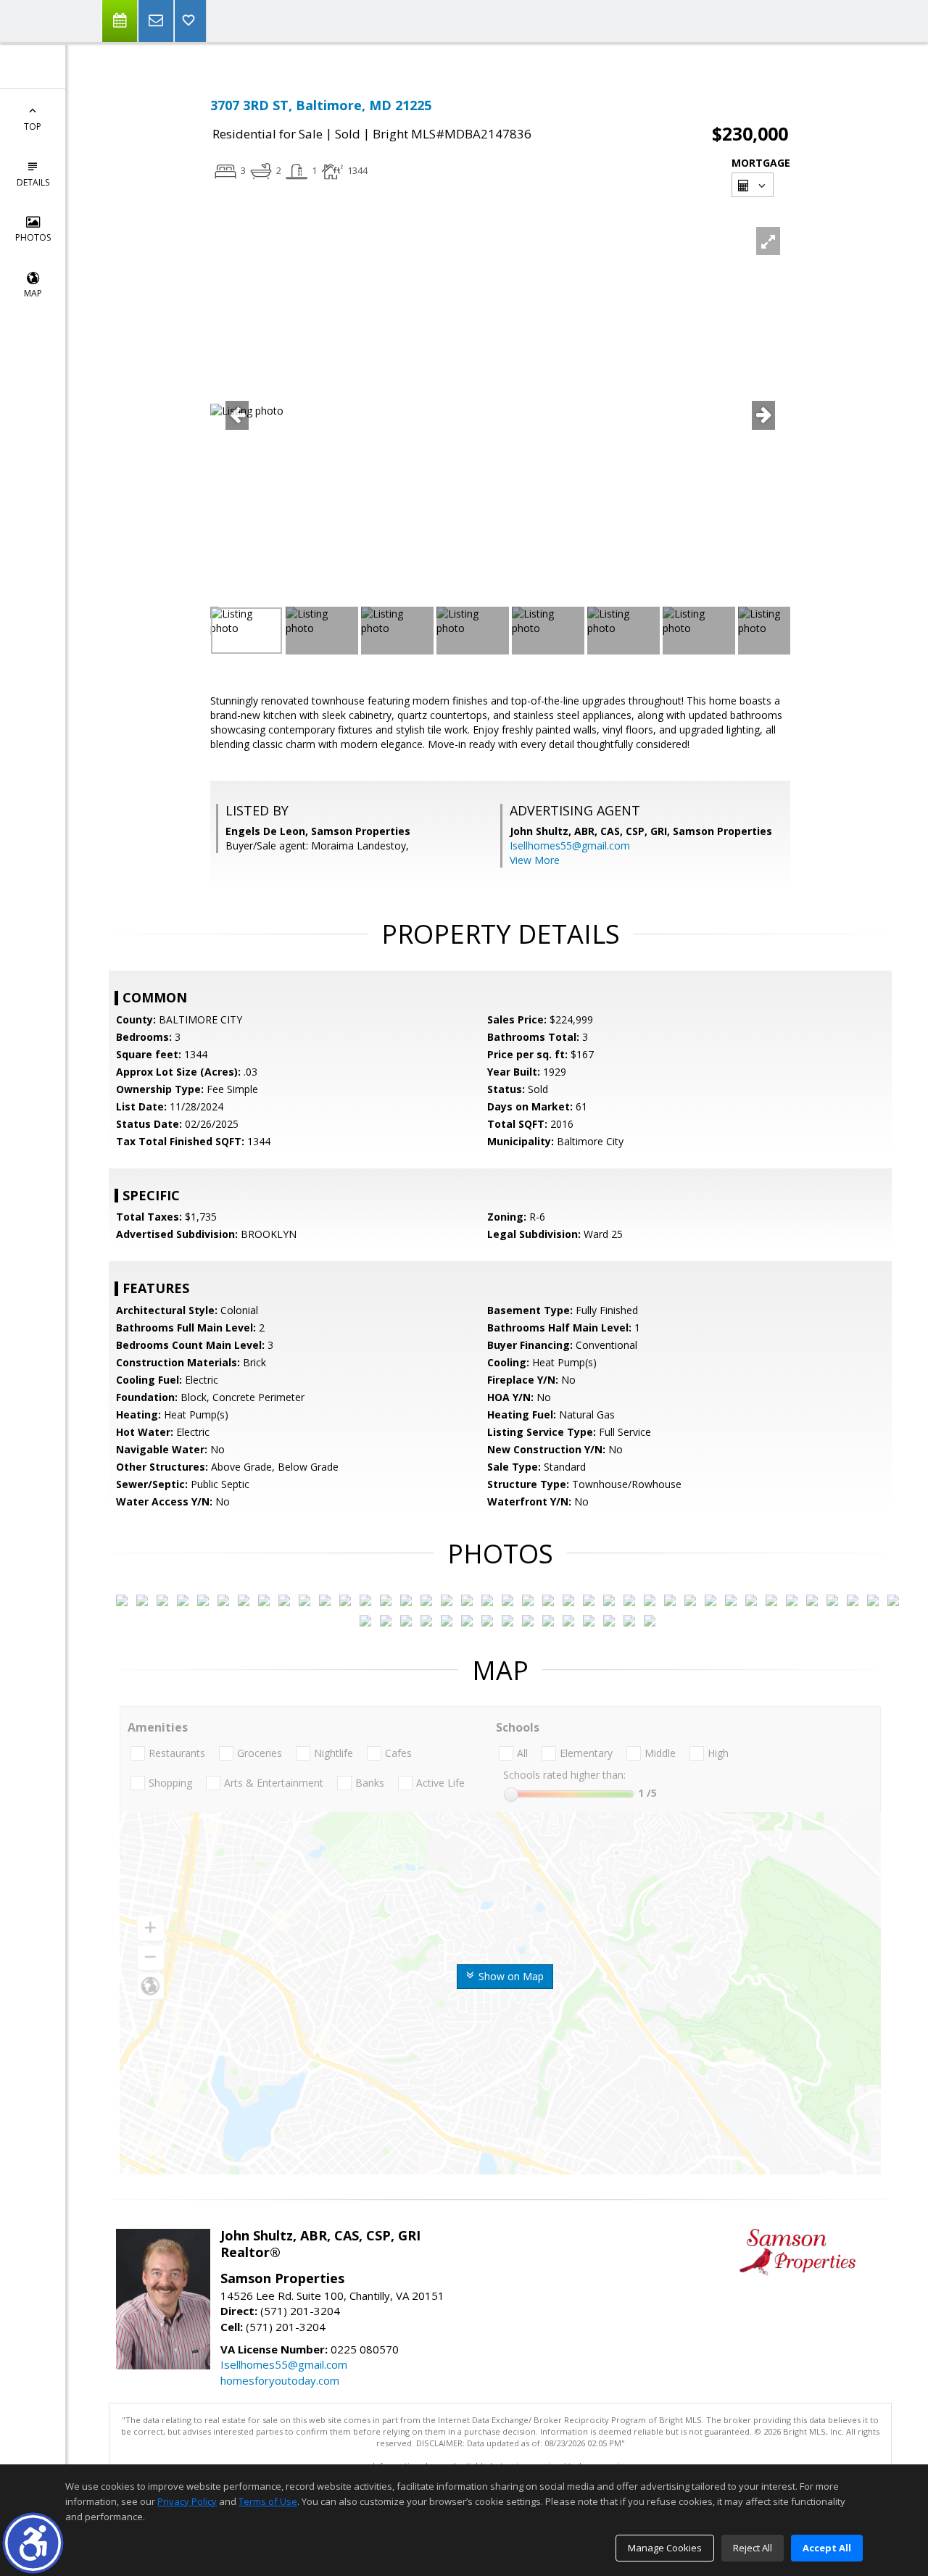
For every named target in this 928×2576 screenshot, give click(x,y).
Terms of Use (268, 2501)
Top (33, 126)
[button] (33, 2543)
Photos (33, 237)
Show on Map (510, 1976)
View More (535, 860)
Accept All (827, 2548)
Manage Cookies (665, 2548)
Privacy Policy (187, 2501)
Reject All (753, 2548)
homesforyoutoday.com (280, 2380)
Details (33, 182)
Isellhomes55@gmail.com (570, 845)
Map (33, 293)
